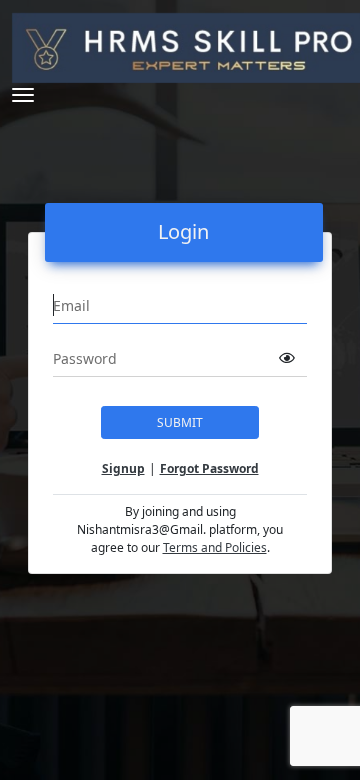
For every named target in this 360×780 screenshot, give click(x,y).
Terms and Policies (215, 547)
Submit (180, 422)
